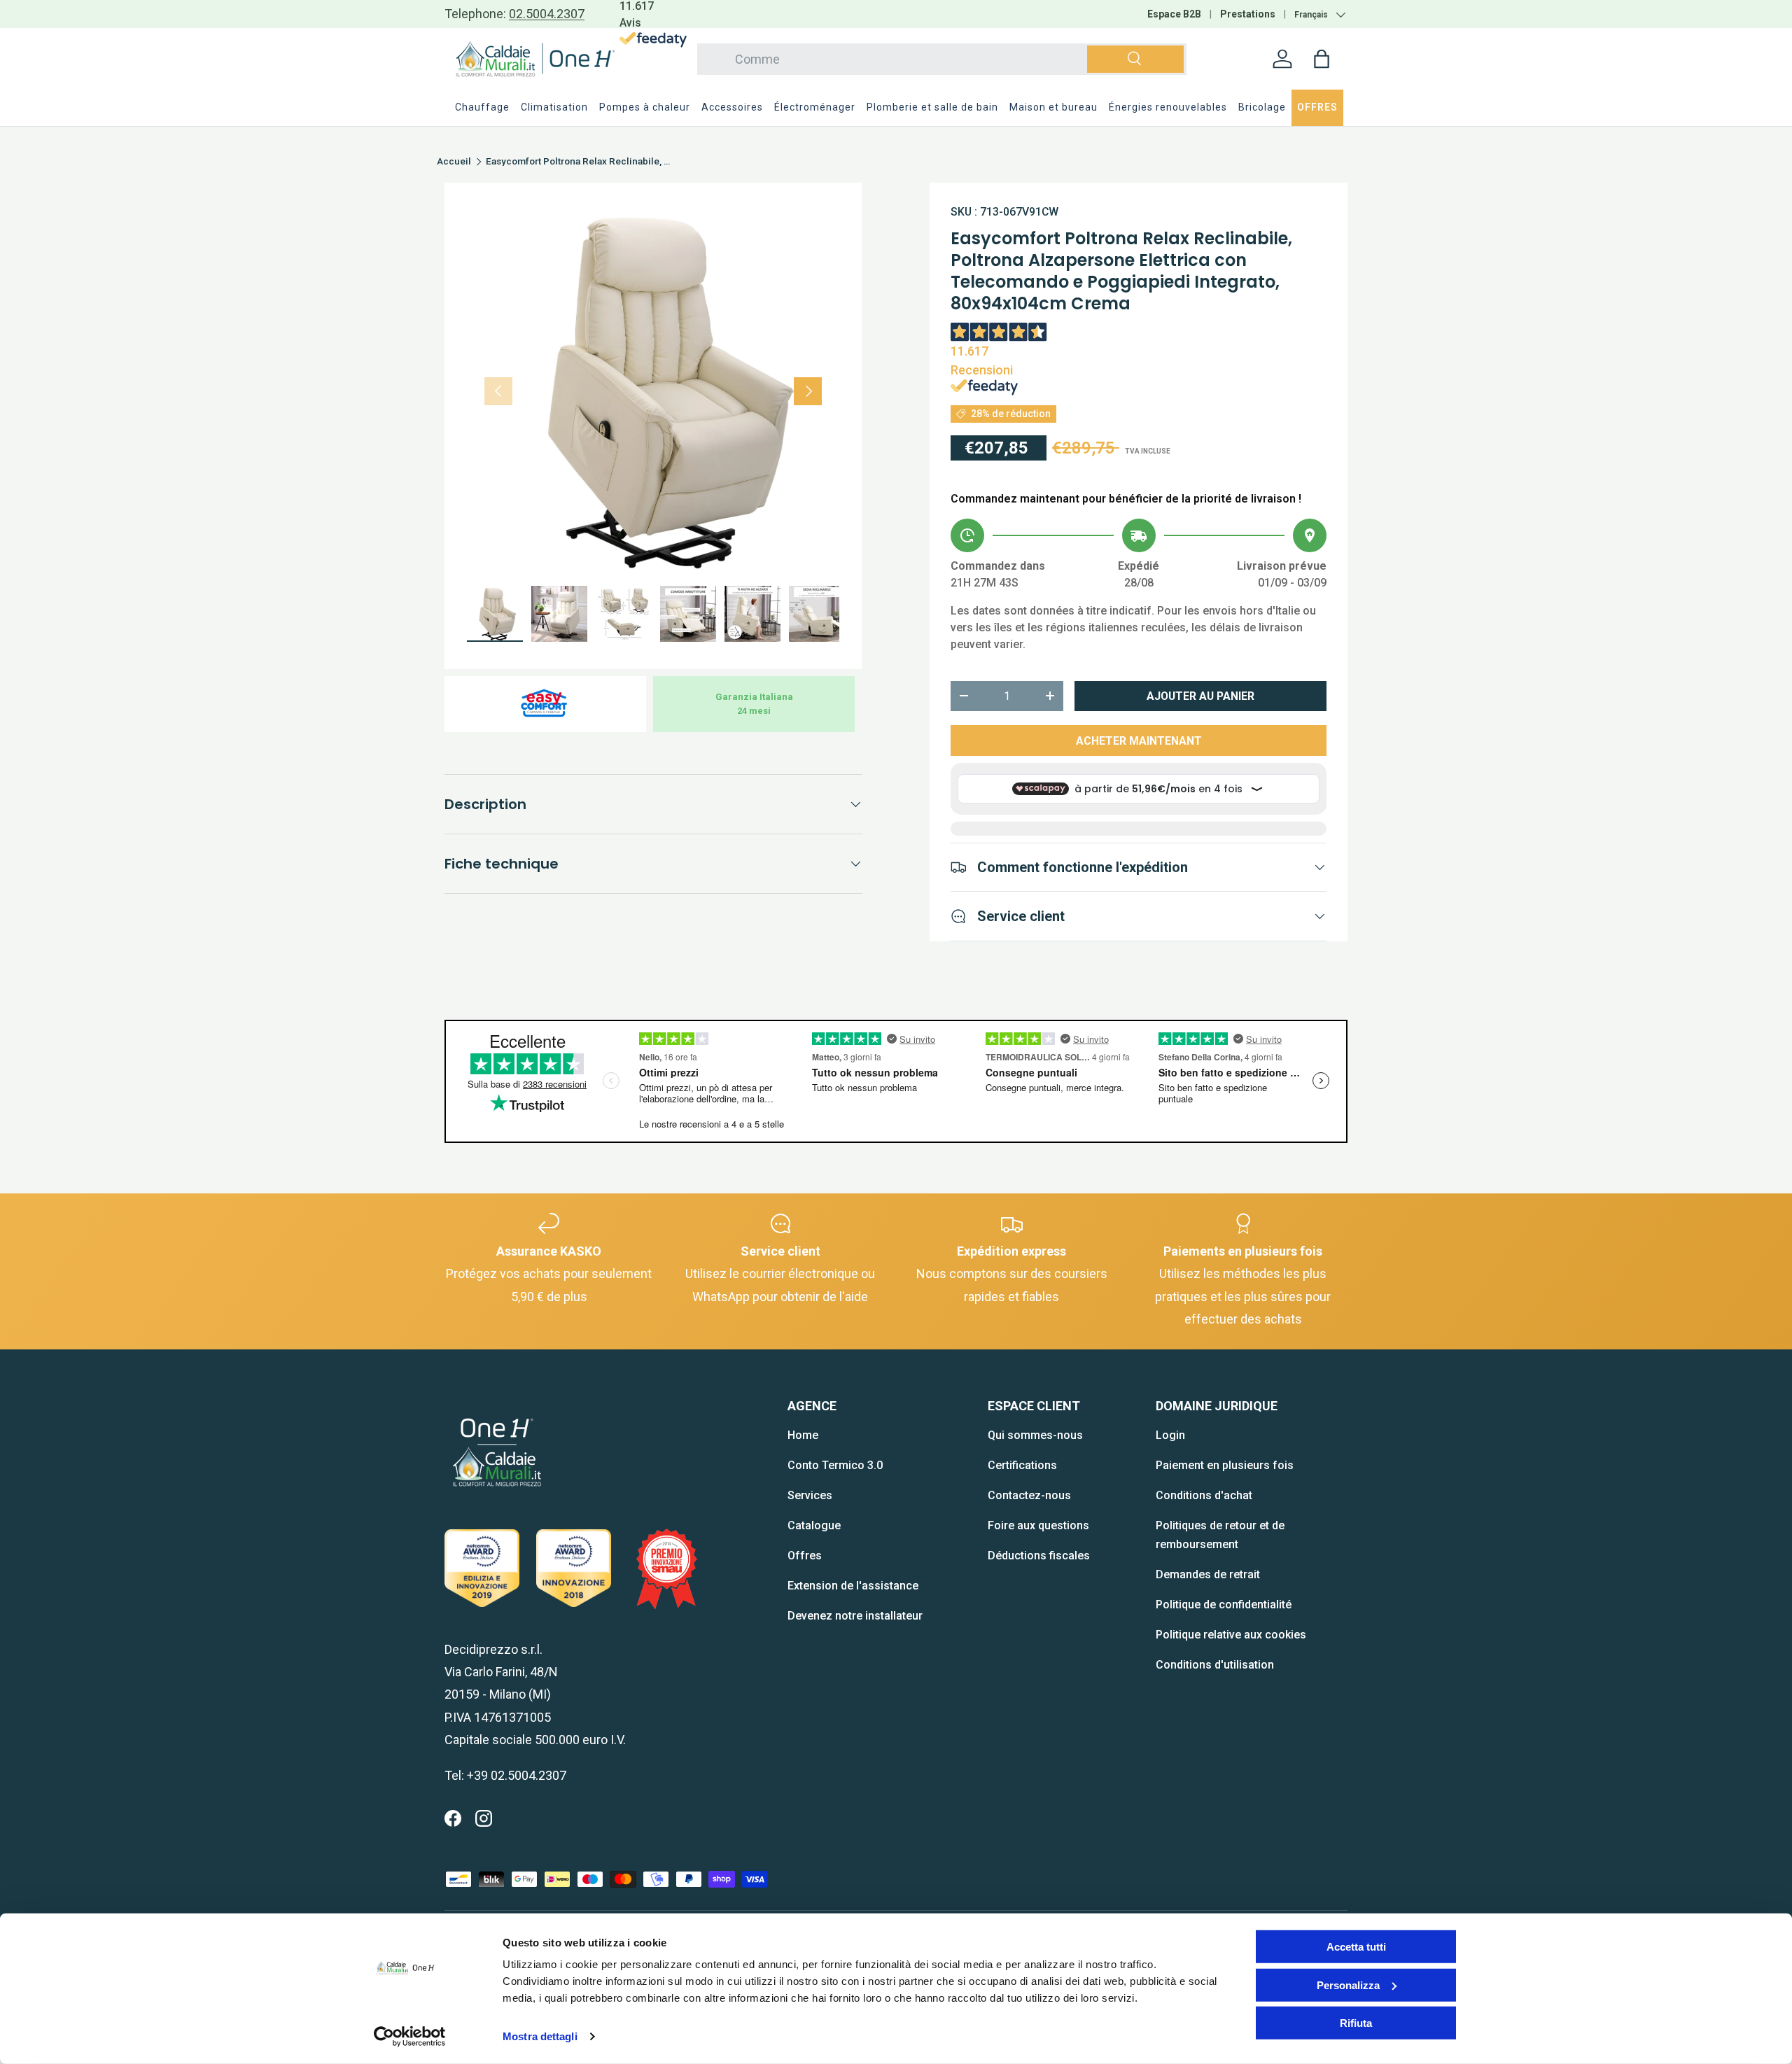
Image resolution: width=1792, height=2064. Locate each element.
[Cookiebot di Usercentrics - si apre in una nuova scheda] (410, 2037)
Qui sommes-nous (1035, 1435)
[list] (653, 391)
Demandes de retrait (1208, 1574)
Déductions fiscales (1039, 1556)
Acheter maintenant (1139, 741)
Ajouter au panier (1200, 696)
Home (803, 1435)
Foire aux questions (1038, 1525)
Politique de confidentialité (1224, 1605)
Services (810, 1495)
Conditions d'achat (1204, 1495)
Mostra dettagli (540, 2036)
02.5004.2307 (547, 14)
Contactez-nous (1029, 1495)
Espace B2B (1174, 14)
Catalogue (814, 1525)
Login (1170, 1435)
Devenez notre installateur (855, 1616)
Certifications (1022, 1465)
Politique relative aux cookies (1231, 1635)
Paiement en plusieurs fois (1225, 1465)
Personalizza (1348, 1985)
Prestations (1248, 14)
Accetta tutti (1356, 1947)
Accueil (454, 162)
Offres (805, 1556)
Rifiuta (1356, 2023)
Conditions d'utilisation (1215, 1665)
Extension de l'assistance (853, 1586)
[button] (1322, 59)
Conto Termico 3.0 (835, 1465)
